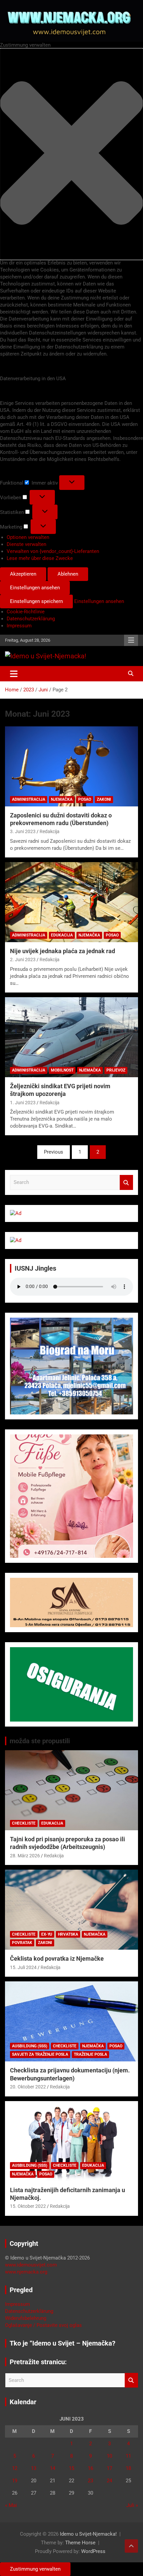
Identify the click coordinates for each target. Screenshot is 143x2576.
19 (15, 2481)
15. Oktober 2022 (28, 2206)
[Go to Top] (131, 2546)
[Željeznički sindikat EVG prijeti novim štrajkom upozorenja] (71, 1037)
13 (34, 2468)
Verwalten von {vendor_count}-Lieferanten (53, 551)
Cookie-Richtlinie (26, 612)
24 (109, 2481)
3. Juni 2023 (23, 831)
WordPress (93, 2551)
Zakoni (104, 799)
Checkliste (24, 1823)
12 (15, 2468)
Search (126, 1182)
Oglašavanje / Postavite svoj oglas (43, 2325)
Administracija (29, 799)
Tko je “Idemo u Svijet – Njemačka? (63, 2343)
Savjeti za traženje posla (40, 2054)
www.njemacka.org (26, 2272)
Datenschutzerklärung (31, 619)
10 (109, 2456)
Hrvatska (68, 1934)
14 (53, 2468)
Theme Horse (80, 2543)
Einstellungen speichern (36, 601)
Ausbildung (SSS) (30, 2046)
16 (90, 2468)
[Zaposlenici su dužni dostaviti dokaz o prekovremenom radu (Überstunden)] (71, 766)
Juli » (132, 2505)
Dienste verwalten (26, 544)
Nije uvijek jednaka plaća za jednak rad (63, 951)
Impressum (19, 626)
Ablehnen (68, 574)
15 (71, 2468)
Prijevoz (116, 1070)
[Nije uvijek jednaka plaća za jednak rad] (71, 902)
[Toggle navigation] (14, 674)
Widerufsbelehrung (26, 2318)
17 (109, 2468)
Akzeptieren (23, 574)
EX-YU (47, 1934)
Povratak (22, 1943)
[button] (71, 154)
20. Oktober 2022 (28, 2087)
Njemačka (62, 799)
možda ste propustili (40, 1741)
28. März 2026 (25, 1856)
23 (90, 2481)
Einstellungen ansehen (35, 588)
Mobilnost (62, 1070)
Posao (85, 799)
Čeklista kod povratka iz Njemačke (57, 1959)
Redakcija (50, 831)
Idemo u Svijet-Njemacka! (88, 2534)
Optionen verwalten (28, 537)
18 (128, 2468)
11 (128, 2456)
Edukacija (62, 935)
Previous (54, 1152)
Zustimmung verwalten (35, 2569)
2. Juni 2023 (23, 959)
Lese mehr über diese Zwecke (40, 558)
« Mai (11, 2505)
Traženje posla (90, 2054)
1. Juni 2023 (23, 1103)
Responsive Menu (131, 640)
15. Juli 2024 (23, 1967)
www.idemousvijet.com (31, 2265)
